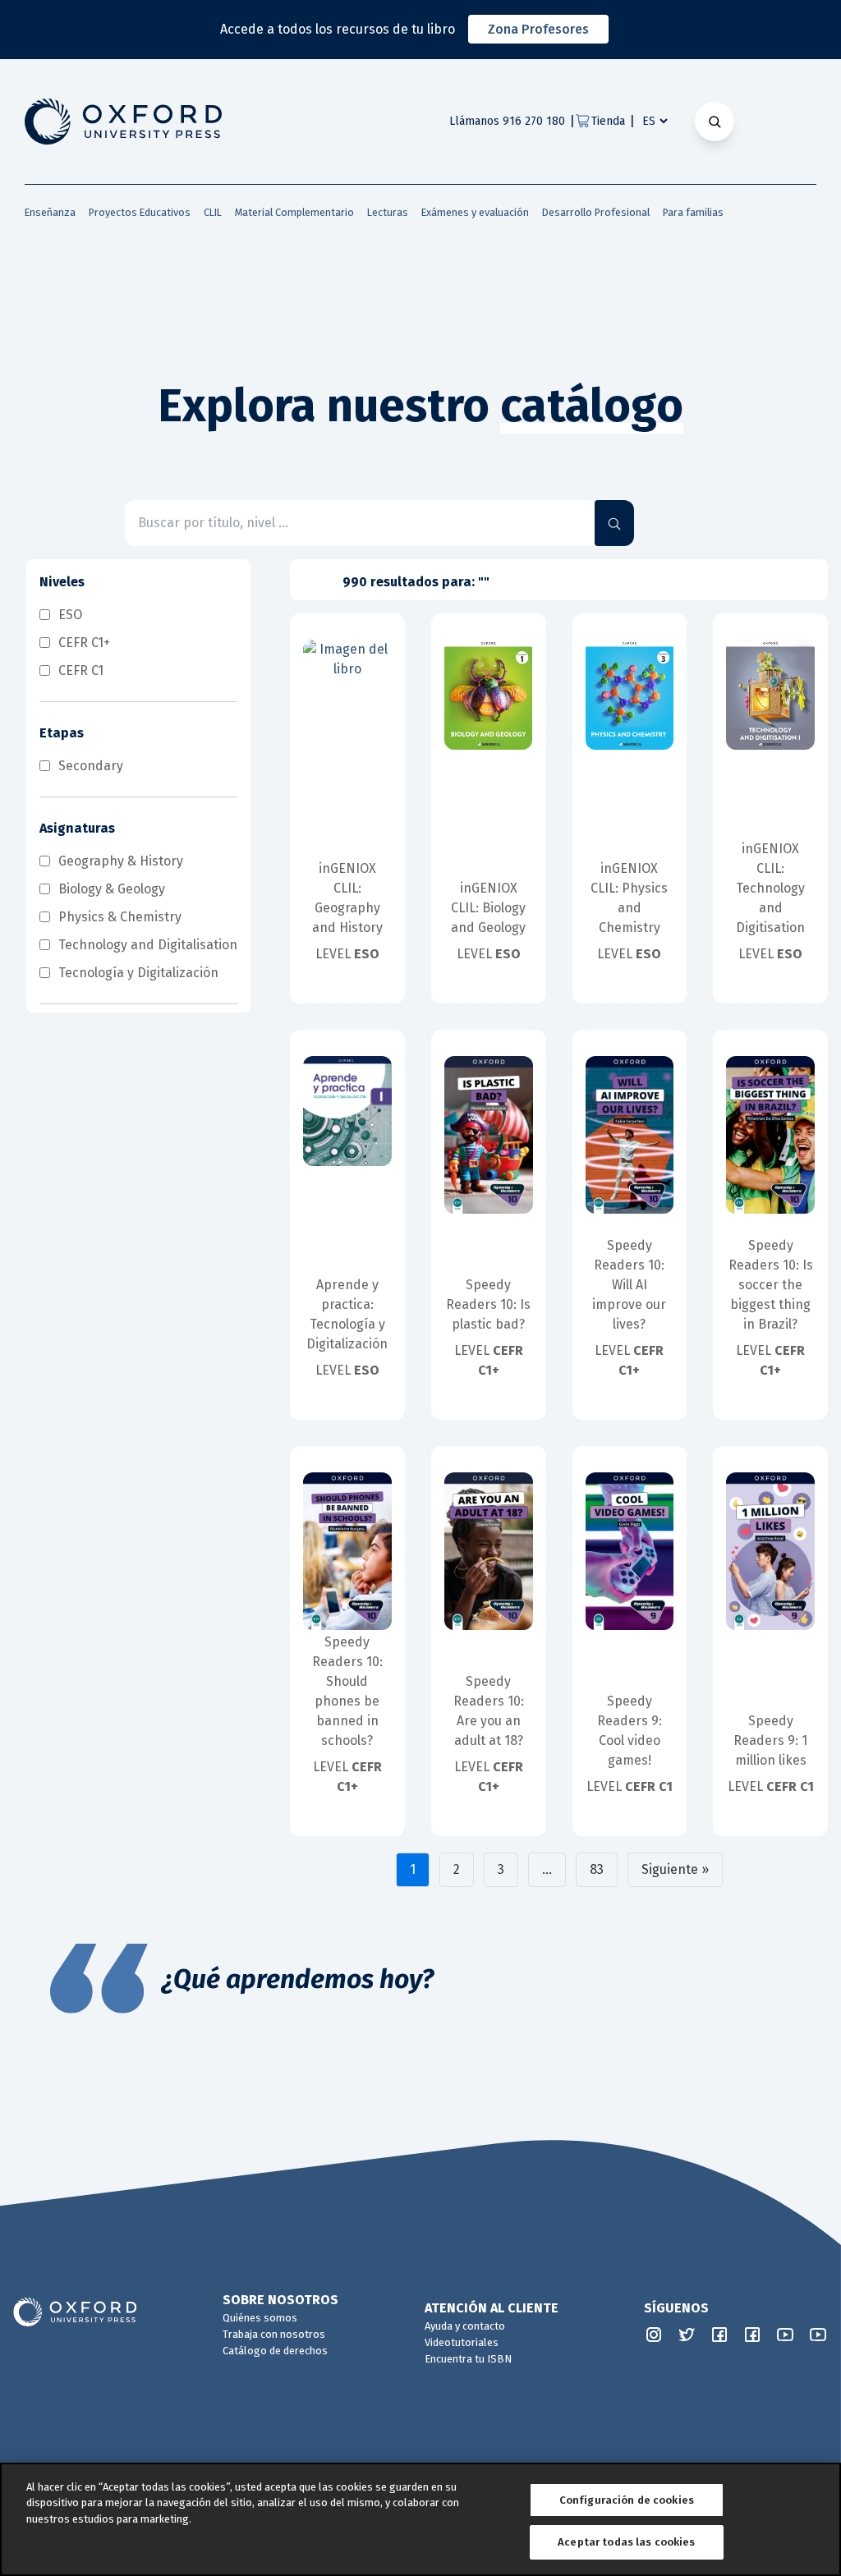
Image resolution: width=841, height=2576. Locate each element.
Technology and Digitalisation (148, 945)
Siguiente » (675, 1869)
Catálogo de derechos (275, 2351)
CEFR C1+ (84, 643)
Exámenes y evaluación (475, 212)
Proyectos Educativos (140, 212)
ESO (70, 615)
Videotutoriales (462, 2342)
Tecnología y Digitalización (138, 973)
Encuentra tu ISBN (468, 2359)
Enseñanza (50, 212)
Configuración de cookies (627, 2500)
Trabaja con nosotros (274, 2334)
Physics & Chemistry (120, 917)
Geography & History (121, 861)
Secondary (91, 766)
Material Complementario (294, 212)
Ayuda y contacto (465, 2326)
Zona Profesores (538, 29)
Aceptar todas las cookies (626, 2542)
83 (597, 1869)
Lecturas (388, 212)
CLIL (213, 212)
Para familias (693, 212)
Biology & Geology (112, 889)
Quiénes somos (260, 2318)
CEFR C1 (81, 670)
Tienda (608, 121)
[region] (420, 2519)
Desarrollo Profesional (596, 212)
